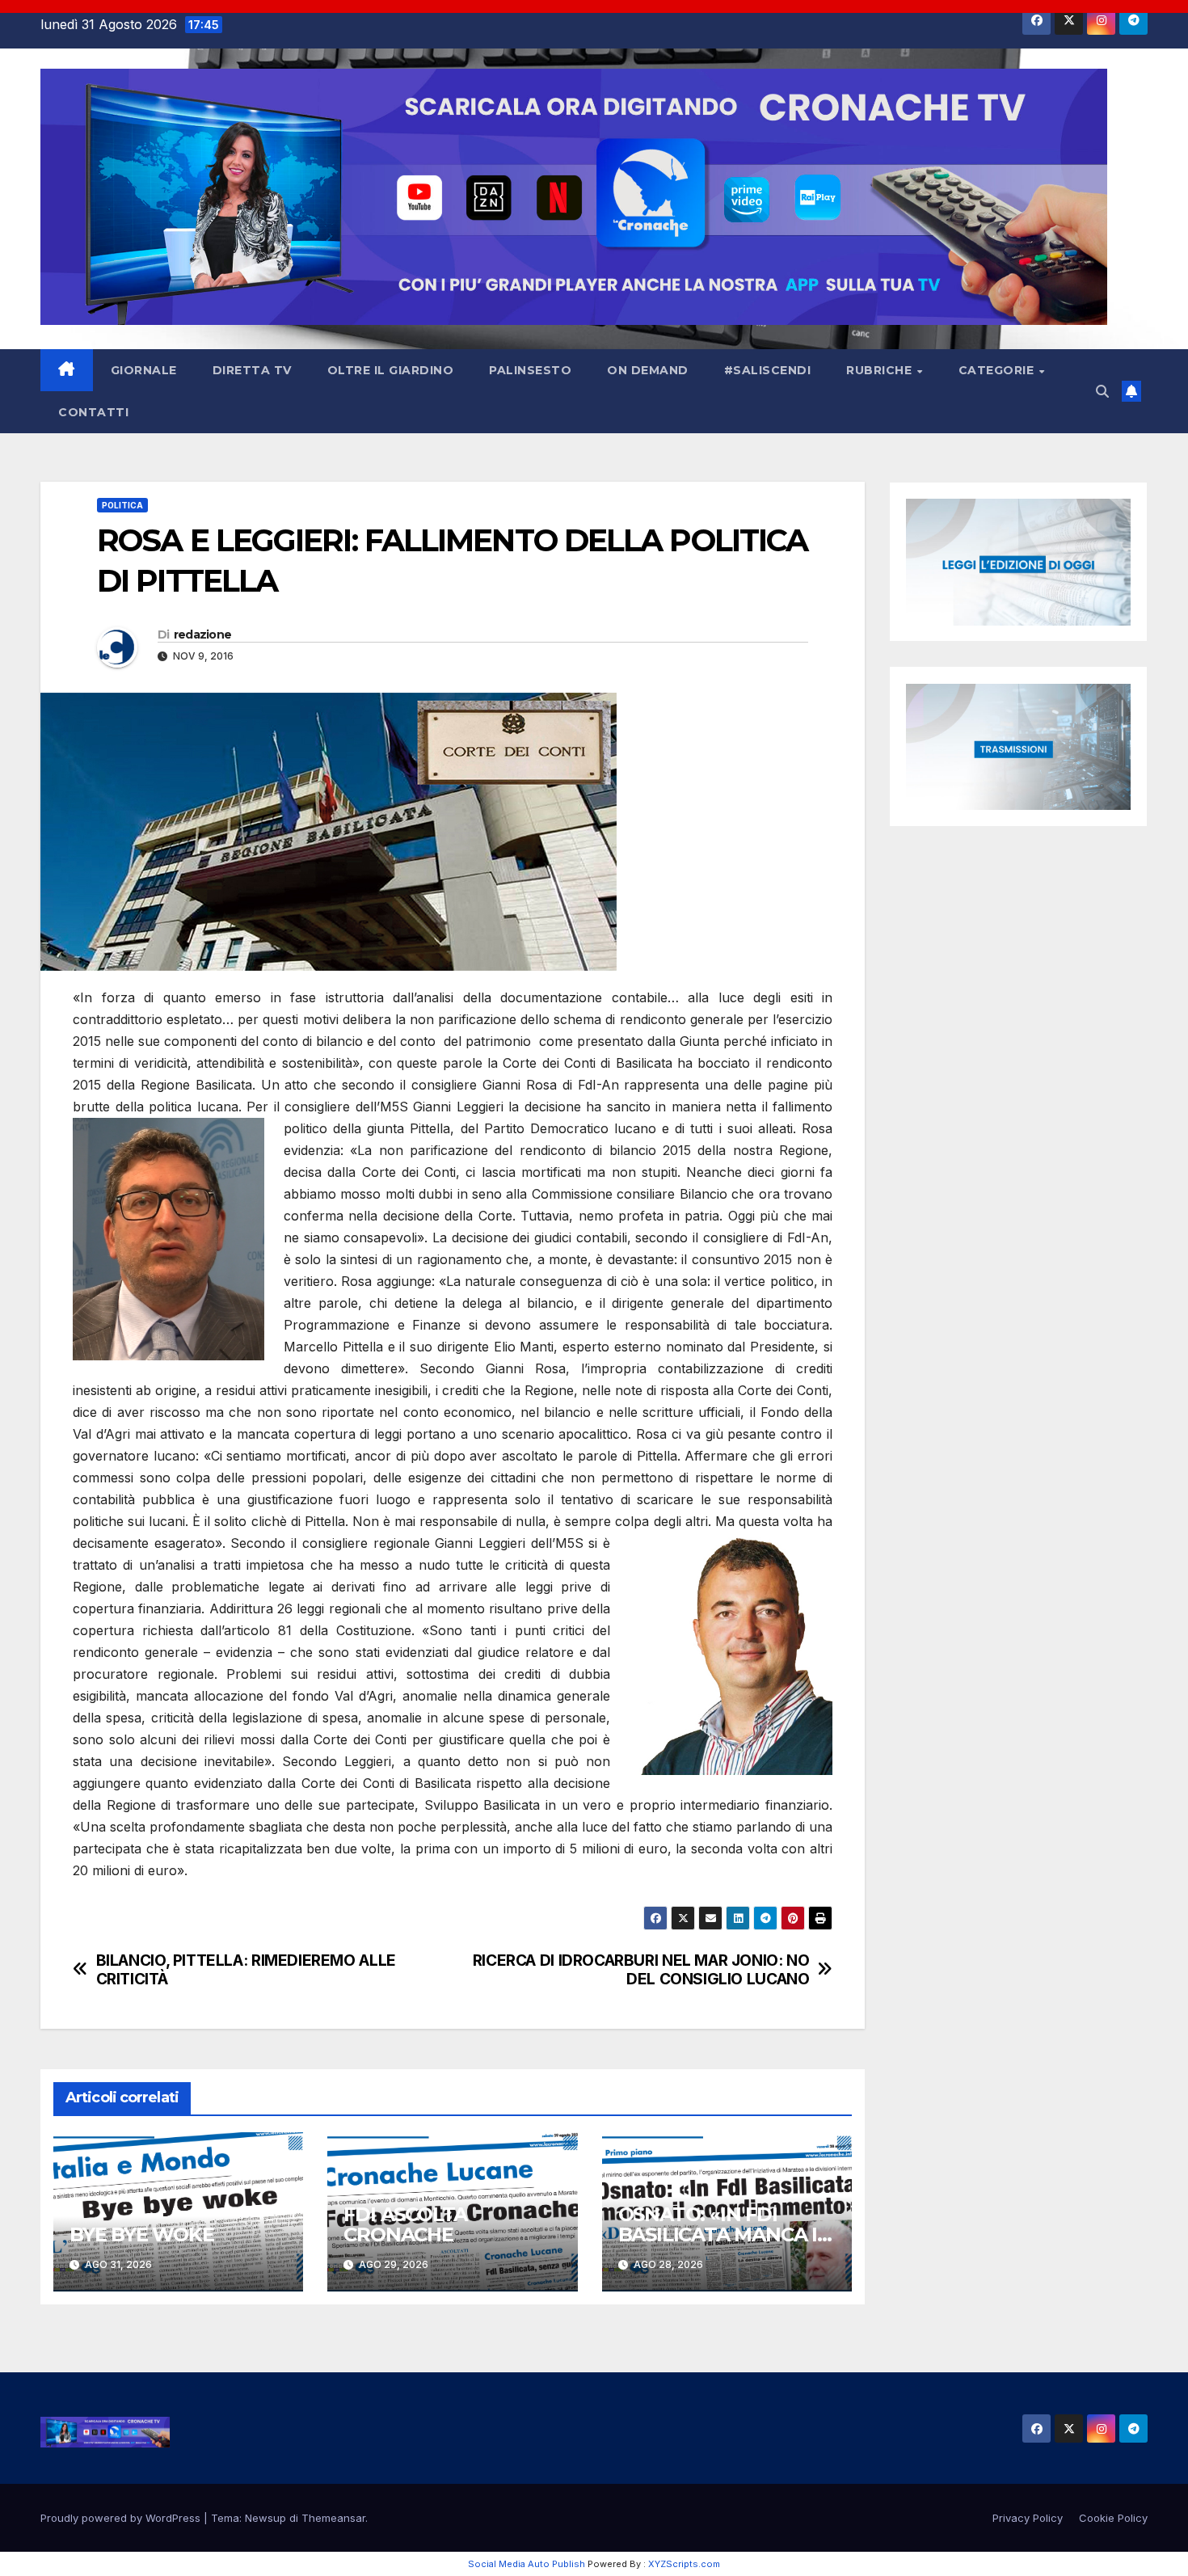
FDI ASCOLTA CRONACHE (405, 2224)
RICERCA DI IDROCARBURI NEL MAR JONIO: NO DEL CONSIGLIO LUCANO (641, 1970)
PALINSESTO (530, 370)
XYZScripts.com (684, 2564)
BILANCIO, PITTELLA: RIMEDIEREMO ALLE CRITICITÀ (246, 1970)
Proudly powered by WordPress (122, 2518)
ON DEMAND (648, 370)
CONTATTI (93, 412)
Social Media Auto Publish (527, 2564)
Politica (122, 505)
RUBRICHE (881, 370)
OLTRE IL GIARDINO (391, 370)
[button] (1102, 391)
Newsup (265, 2518)
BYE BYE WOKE (142, 2235)
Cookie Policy (1113, 2518)
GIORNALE (144, 370)
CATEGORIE (998, 370)
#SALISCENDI (768, 370)
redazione (203, 635)
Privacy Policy (1028, 2518)
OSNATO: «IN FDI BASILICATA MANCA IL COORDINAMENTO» (723, 2235)
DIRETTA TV (252, 370)
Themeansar (333, 2518)
